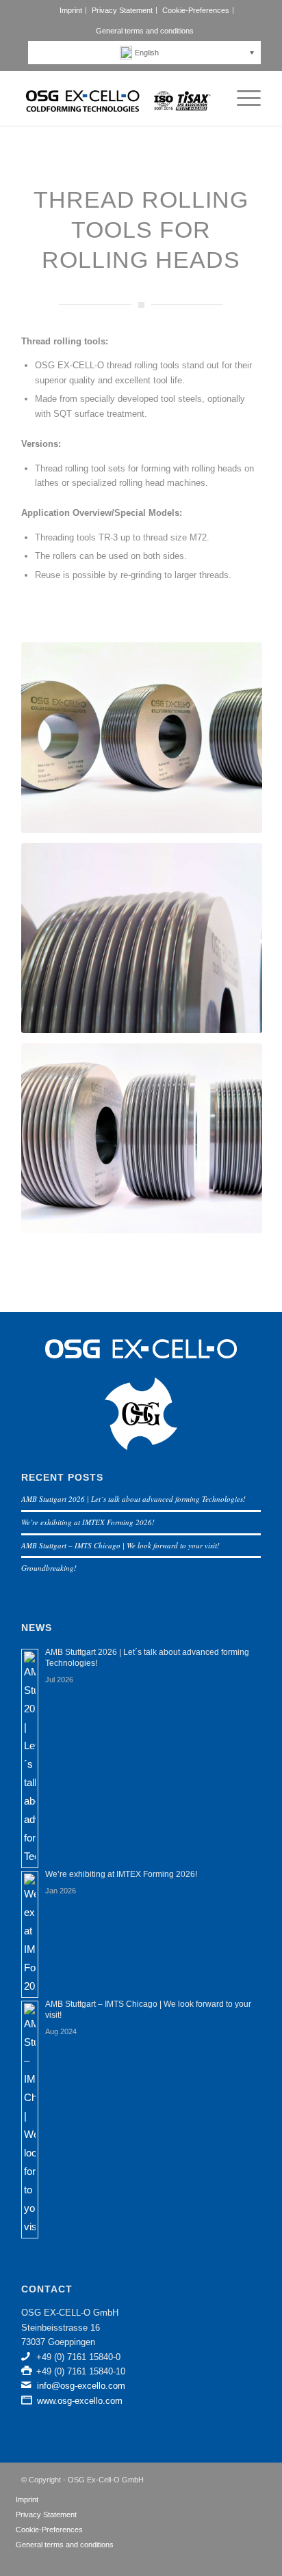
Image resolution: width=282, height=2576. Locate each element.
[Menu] (242, 98)
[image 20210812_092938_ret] (147, 943)
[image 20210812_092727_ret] (147, 1143)
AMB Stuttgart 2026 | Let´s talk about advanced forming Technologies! (133, 1499)
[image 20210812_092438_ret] (147, 742)
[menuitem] (71, 10)
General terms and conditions (145, 31)
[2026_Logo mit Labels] (117, 98)
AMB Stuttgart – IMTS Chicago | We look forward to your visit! (120, 1545)
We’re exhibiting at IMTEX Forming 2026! (88, 1522)
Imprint (71, 10)
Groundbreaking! (49, 1568)
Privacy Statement (122, 10)
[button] (148, 53)
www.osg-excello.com (80, 2401)
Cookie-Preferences (196, 10)
